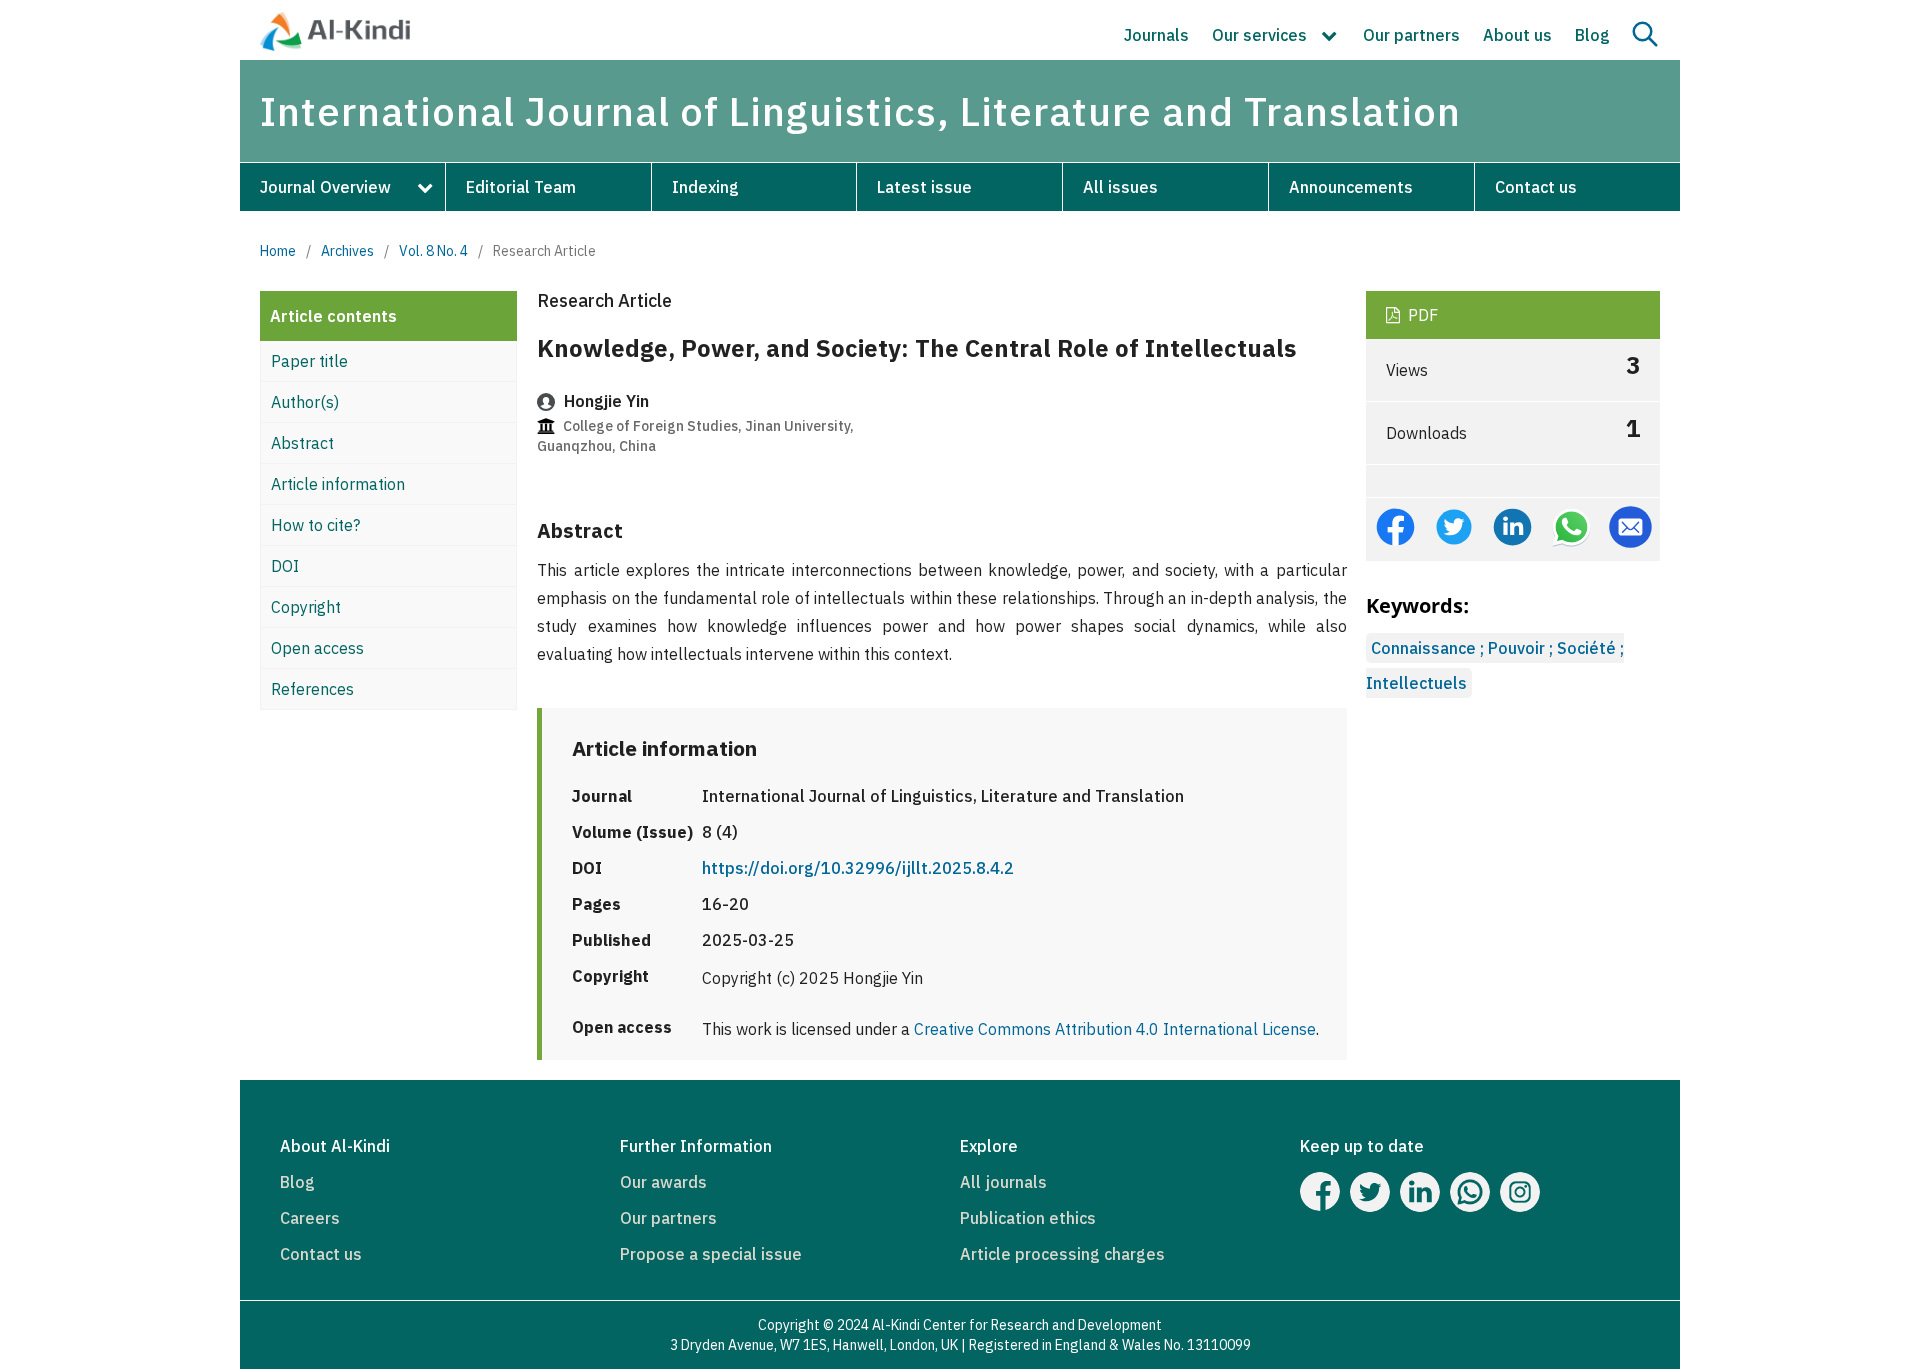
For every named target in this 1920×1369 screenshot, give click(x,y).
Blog (1592, 35)
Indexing (705, 187)
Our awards (663, 1182)
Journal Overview (325, 187)
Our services (1261, 35)
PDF (1421, 315)
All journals (1003, 1182)
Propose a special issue (711, 1254)
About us (1517, 35)
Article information (338, 484)
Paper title (309, 361)
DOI (285, 566)
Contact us (1536, 187)
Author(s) (305, 402)
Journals (1156, 35)
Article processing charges (1062, 1254)
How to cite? (315, 525)
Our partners (1411, 35)
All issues (1120, 187)
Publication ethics (1028, 1218)
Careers (310, 1218)
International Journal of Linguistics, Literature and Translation (860, 111)
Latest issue (924, 187)
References (312, 689)
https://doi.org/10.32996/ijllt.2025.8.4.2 (858, 868)
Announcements (1351, 187)
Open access (317, 648)
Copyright (306, 607)
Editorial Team (521, 187)
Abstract (302, 443)
